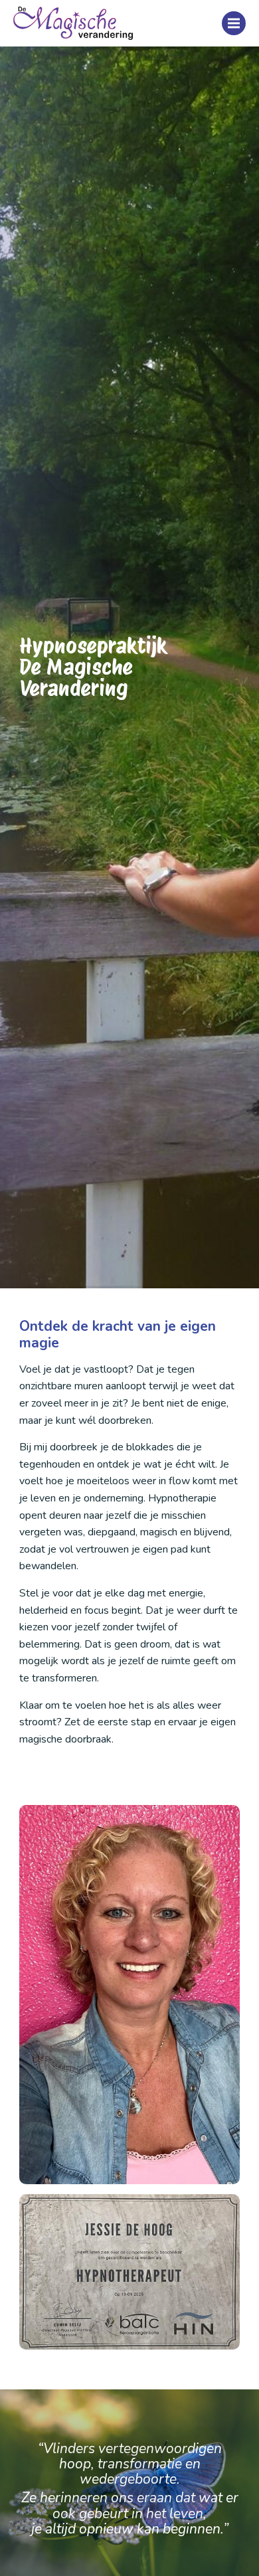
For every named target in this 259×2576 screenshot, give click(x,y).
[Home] (73, 23)
